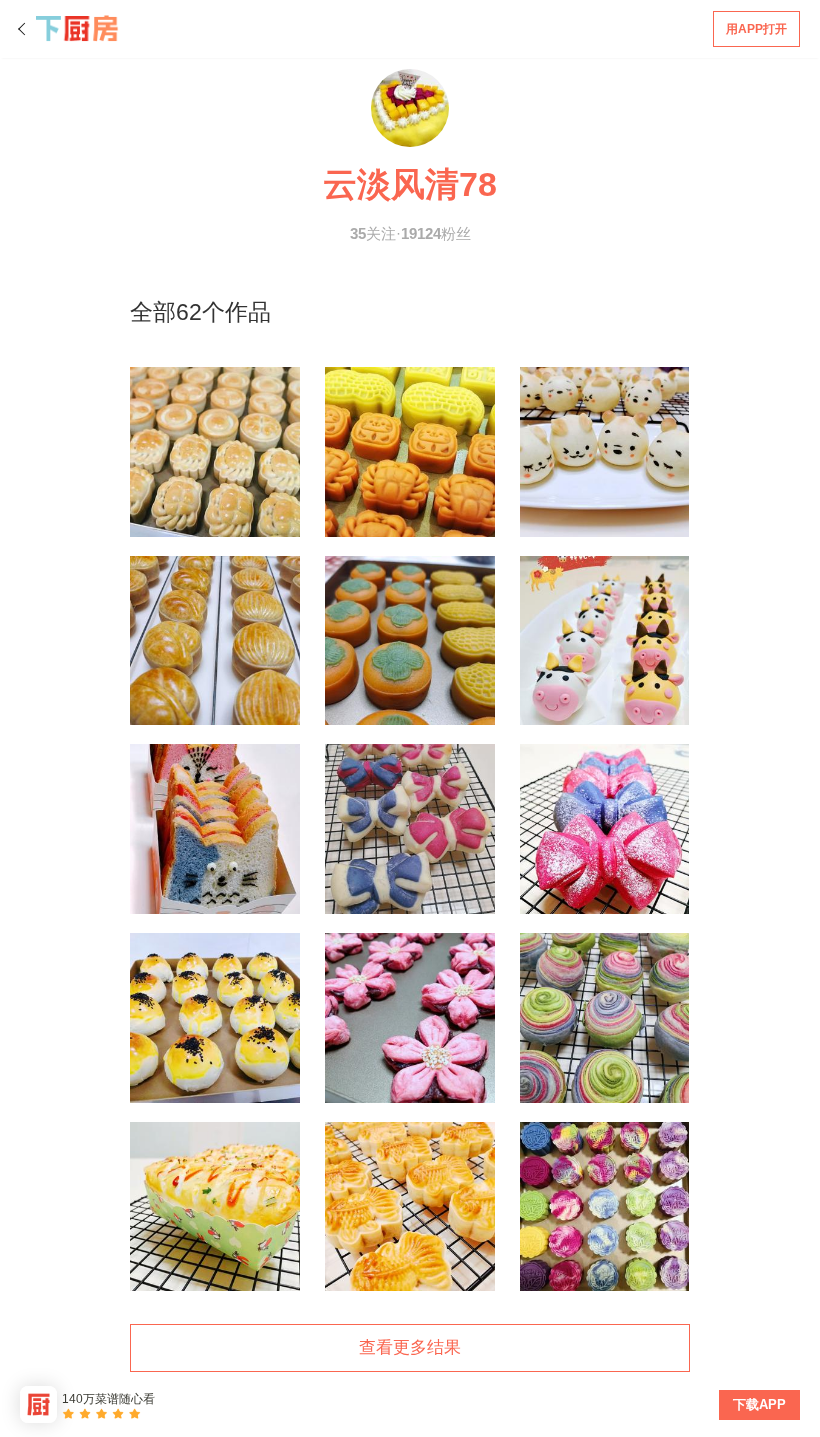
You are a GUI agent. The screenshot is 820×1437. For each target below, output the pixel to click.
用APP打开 (756, 29)
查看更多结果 (410, 1347)
